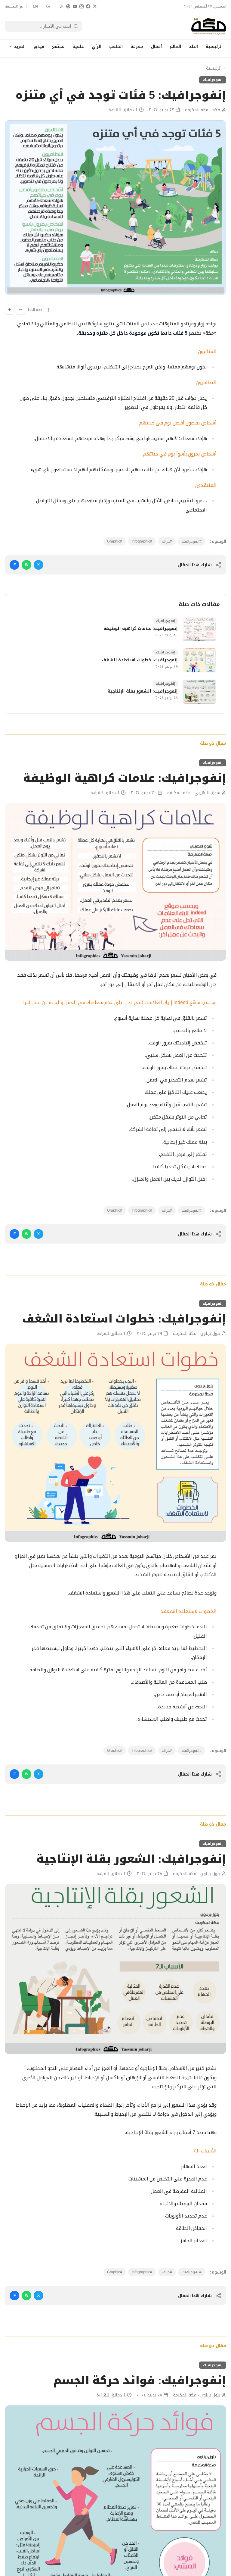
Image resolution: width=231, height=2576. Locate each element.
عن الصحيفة (14, 6)
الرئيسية (214, 46)
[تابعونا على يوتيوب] (75, 6)
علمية (78, 46)
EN (35, 6)
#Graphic (115, 541)
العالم (175, 46)
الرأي (97, 46)
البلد (193, 46)
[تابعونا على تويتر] (95, 6)
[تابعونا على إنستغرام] (82, 6)
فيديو (39, 46)
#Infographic (142, 541)
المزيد (20, 46)
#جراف (167, 541)
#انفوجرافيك (192, 541)
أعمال (156, 46)
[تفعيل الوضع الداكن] (48, 6)
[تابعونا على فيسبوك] (88, 6)
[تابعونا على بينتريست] (68, 6)
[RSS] (62, 6)
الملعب (116, 46)
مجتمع (58, 46)
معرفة (137, 46)
